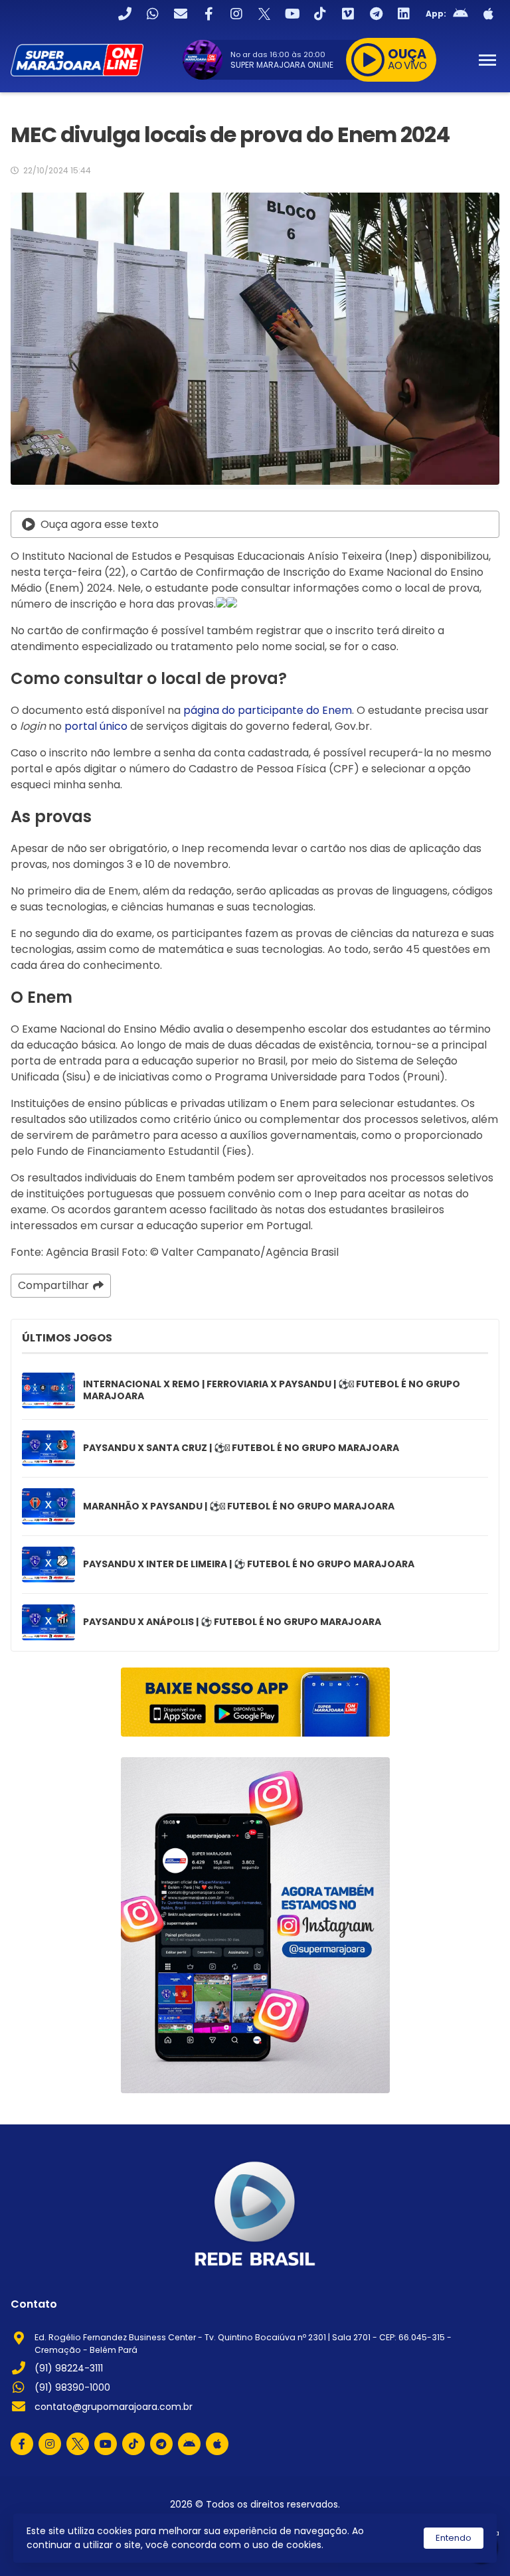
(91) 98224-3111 (69, 2368)
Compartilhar (53, 1285)
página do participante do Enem (268, 710)
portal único (96, 726)
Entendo (454, 2538)
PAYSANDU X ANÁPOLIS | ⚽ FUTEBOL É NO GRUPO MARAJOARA (232, 1622)
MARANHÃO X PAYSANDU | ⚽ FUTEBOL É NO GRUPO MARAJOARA (239, 1507)
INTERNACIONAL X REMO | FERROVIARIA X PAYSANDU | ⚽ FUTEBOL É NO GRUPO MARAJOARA (272, 1390)
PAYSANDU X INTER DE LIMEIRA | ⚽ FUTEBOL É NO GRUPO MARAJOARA (249, 1565)
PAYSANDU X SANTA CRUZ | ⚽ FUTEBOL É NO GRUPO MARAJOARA (241, 1448)
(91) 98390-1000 (72, 2387)
